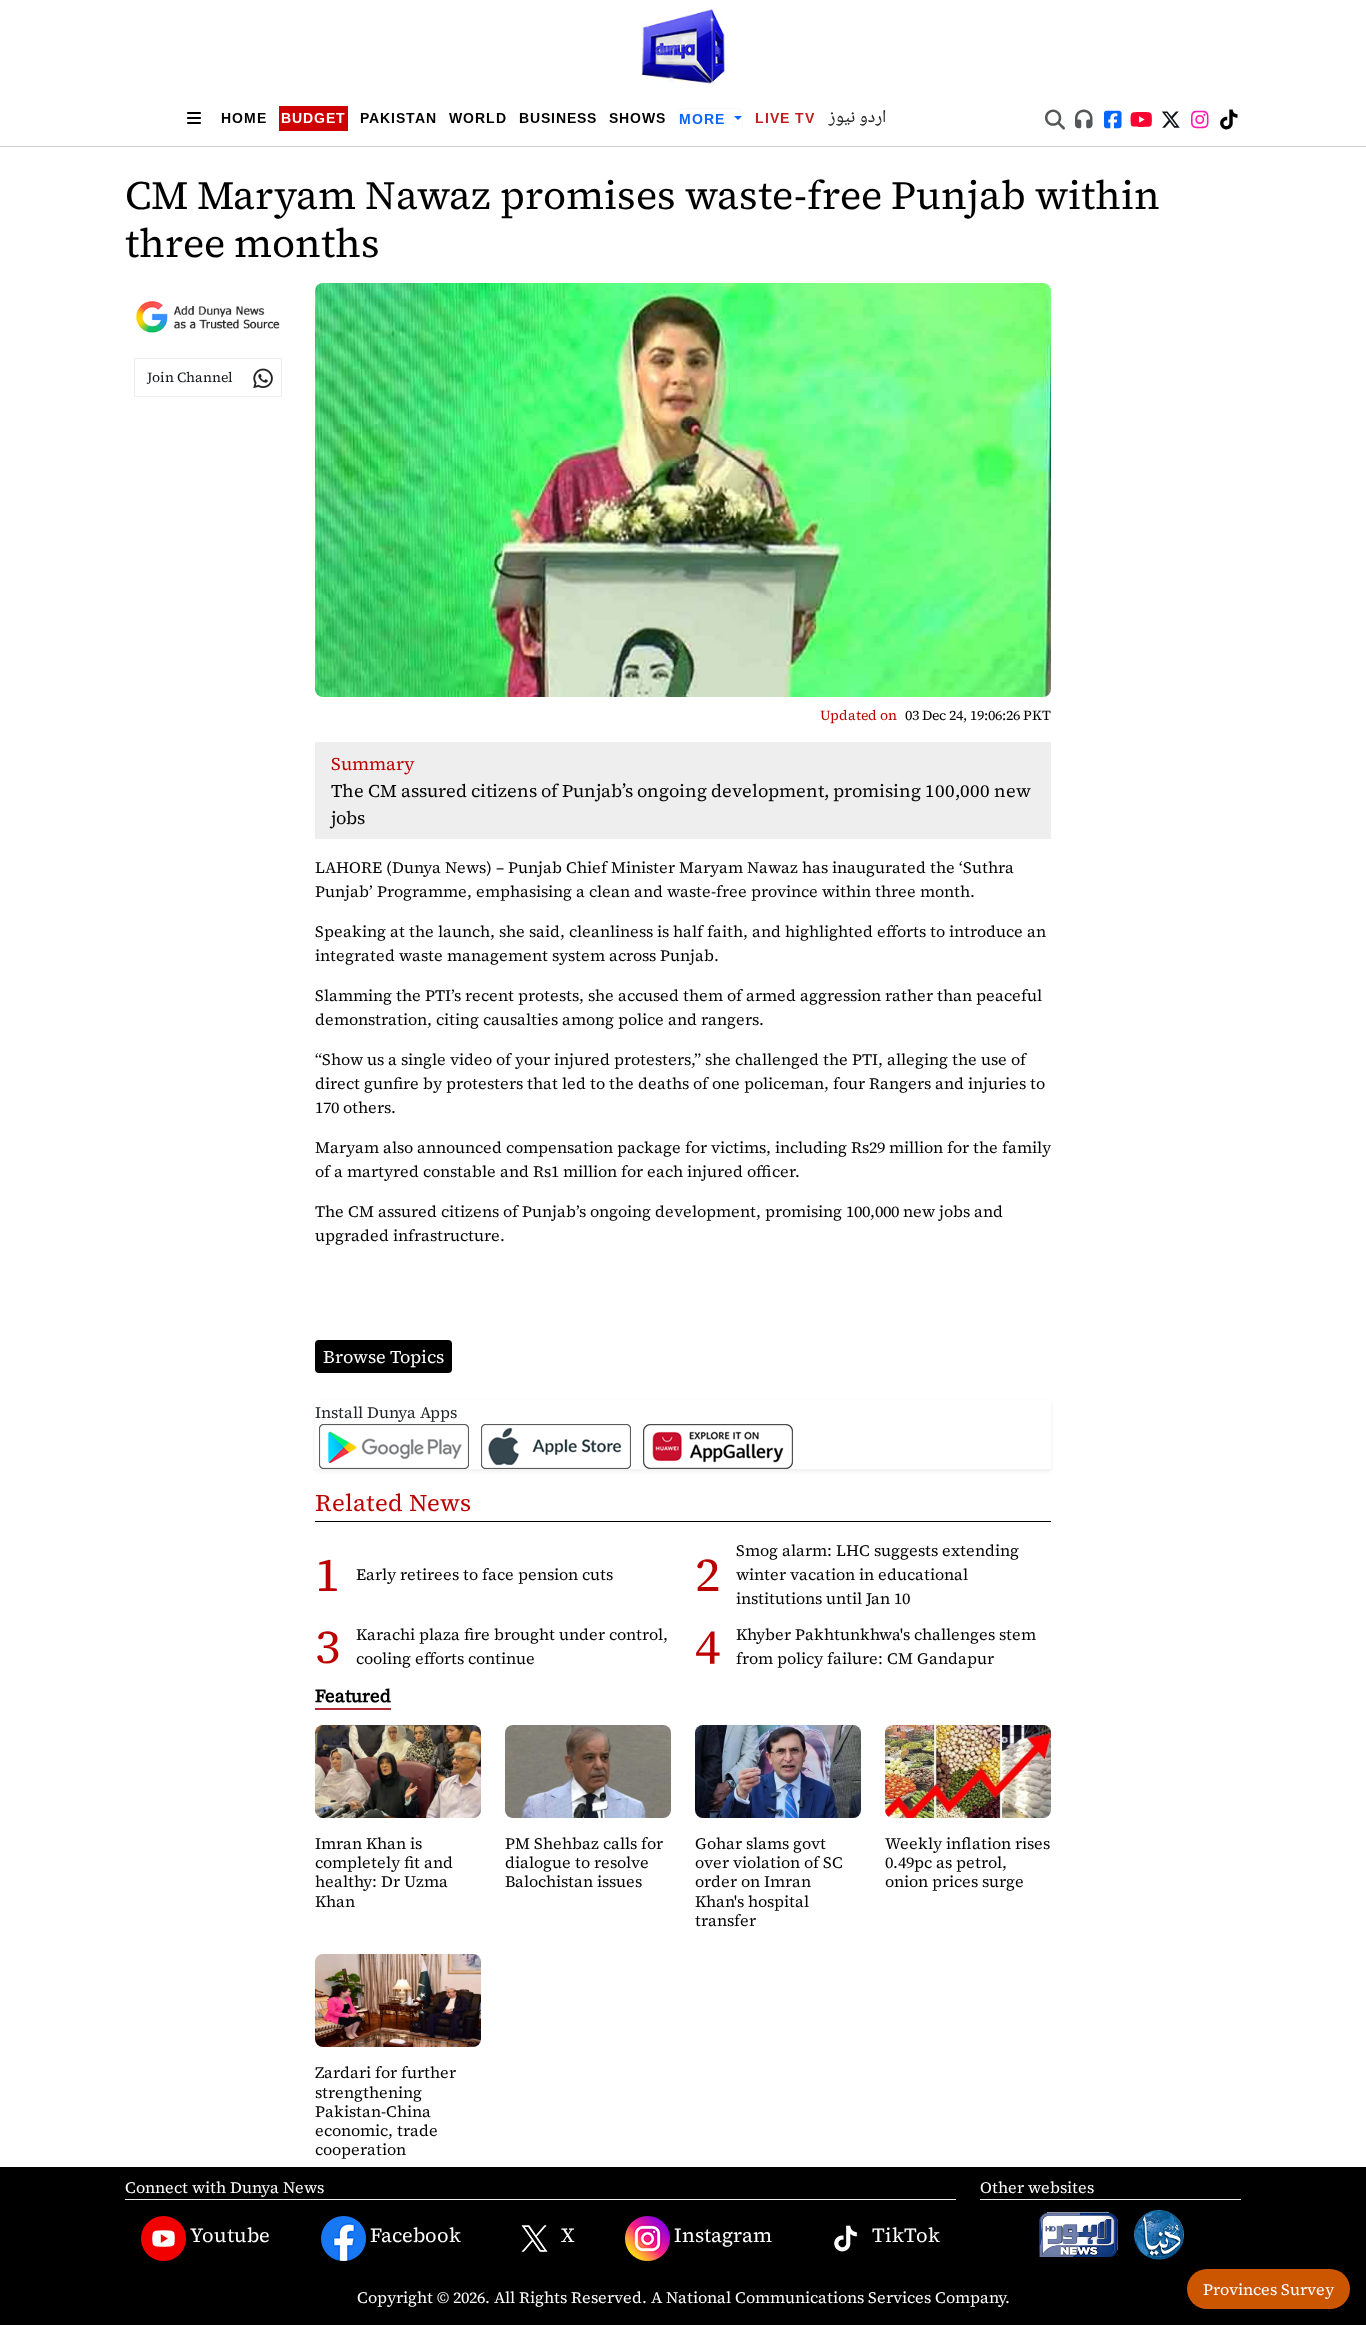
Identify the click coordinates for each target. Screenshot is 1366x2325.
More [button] (704, 119)
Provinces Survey (1268, 2289)
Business (558, 118)
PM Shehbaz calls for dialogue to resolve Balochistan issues (584, 1862)
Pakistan (398, 118)
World (478, 118)
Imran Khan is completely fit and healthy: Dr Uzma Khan (384, 1872)
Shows (637, 118)
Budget (313, 118)
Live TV (785, 118)
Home (244, 118)
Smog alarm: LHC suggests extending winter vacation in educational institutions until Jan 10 (877, 1574)
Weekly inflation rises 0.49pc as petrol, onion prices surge (967, 1862)
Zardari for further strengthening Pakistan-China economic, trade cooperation (385, 2110)
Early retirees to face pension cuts (484, 1574)
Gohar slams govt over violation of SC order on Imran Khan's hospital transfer (769, 1881)
